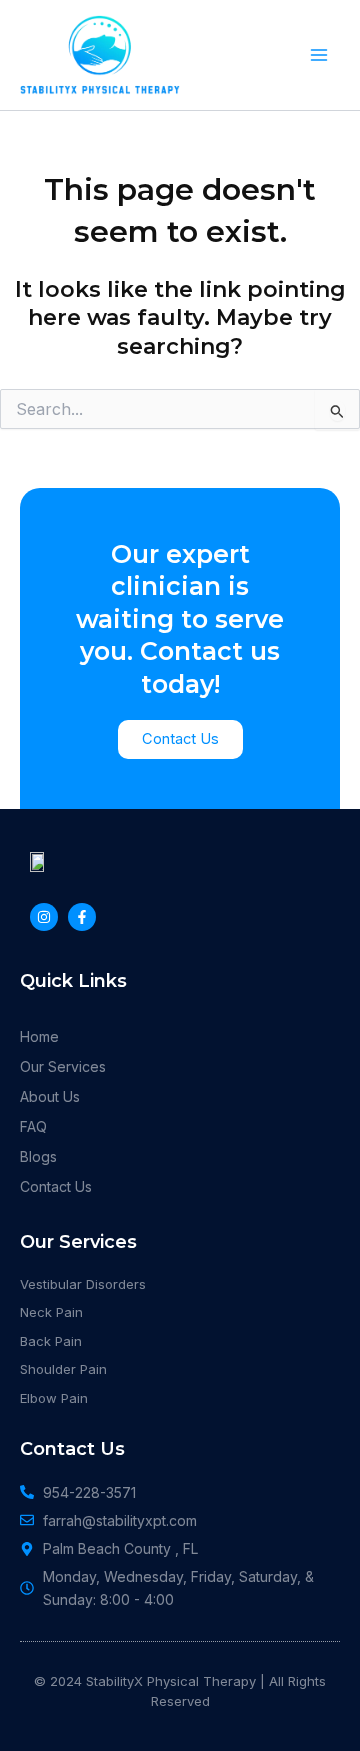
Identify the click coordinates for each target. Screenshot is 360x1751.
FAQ (33, 1126)
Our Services (63, 1066)
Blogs (38, 1156)
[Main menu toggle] (319, 55)
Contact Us (56, 1186)
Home (39, 1036)
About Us (50, 1096)
